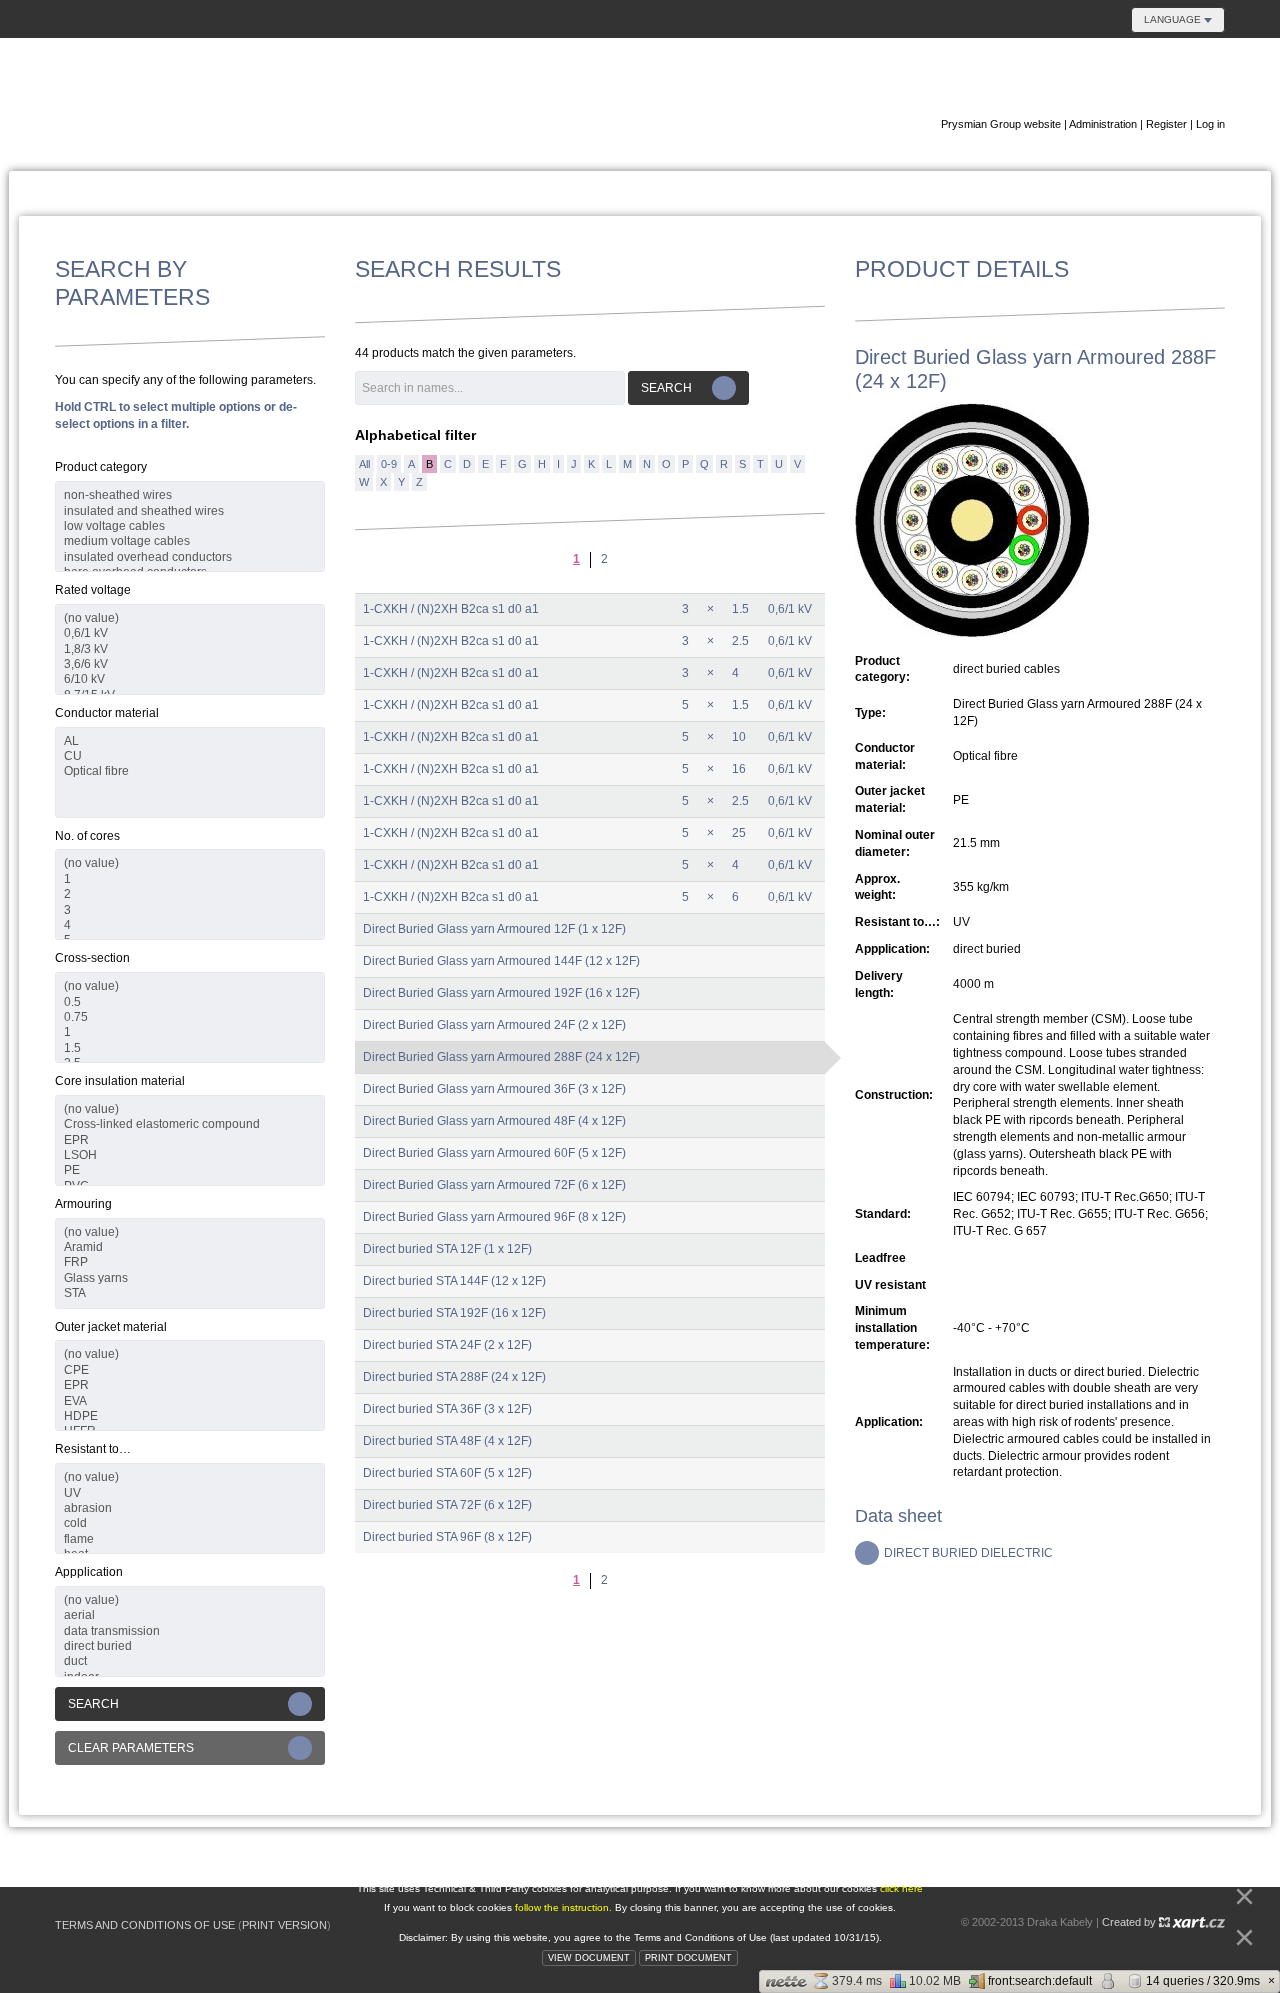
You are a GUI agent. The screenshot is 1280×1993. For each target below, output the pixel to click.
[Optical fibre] (190, 771)
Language (1174, 19)
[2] (190, 894)
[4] (190, 925)
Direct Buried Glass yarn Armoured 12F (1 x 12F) (494, 929)
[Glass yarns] (190, 1278)
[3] (190, 910)
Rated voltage (93, 590)
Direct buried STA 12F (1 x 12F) (447, 1249)
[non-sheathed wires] (190, 495)
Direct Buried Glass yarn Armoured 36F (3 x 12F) (494, 1089)
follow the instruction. (565, 1907)
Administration (1103, 124)
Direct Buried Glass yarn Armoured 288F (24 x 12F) (501, 1057)
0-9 (389, 464)
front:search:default (1040, 1981)
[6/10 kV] (190, 679)
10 (739, 737)
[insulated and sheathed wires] (190, 511)
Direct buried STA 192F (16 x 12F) (454, 1313)
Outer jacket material (111, 1327)
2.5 (740, 641)
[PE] (190, 1170)
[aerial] (190, 1615)
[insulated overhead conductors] (190, 557)
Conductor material (107, 713)
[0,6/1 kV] (190, 633)
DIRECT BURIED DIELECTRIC (968, 1553)
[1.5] (190, 1048)
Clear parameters (131, 1748)
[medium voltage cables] (190, 541)
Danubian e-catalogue (1104, 78)
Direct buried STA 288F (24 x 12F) (454, 1377)
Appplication (89, 1572)
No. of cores (87, 836)
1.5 (740, 609)
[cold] (190, 1523)
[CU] (190, 756)
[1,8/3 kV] (190, 649)
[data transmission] (190, 1631)
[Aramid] (190, 1247)
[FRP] (190, 1262)
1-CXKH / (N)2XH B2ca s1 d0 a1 (451, 609)
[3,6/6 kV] (190, 664)
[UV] (190, 1493)
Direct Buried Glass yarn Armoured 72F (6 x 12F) (494, 1185)
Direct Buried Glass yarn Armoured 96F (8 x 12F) (494, 1217)
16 (739, 769)
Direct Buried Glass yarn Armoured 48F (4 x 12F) (494, 1121)
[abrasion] (190, 1508)
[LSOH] (190, 1155)
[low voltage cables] (190, 526)
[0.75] (190, 1017)
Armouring (83, 1204)
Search (93, 1704)
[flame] (190, 1539)
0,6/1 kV (790, 609)
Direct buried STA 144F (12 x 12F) (454, 1281)
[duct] (190, 1661)
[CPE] (190, 1370)
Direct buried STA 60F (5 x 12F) (447, 1473)
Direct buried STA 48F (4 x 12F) (447, 1441)
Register (1166, 124)
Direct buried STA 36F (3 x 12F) (447, 1409)
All (364, 464)
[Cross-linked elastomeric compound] (190, 1124)
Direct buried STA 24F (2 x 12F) (447, 1345)
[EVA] (190, 1401)
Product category (101, 467)
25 (739, 833)
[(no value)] (190, 618)
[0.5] (190, 1002)
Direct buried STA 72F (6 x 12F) (447, 1505)
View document (589, 1958)
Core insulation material (120, 1081)
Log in (1210, 124)
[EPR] (190, 1140)
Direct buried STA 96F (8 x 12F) (447, 1537)
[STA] (190, 1293)
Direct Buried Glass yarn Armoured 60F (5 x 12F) (494, 1153)
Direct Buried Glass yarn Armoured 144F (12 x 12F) (501, 961)
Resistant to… (93, 1449)
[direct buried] (190, 1646)
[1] (190, 879)
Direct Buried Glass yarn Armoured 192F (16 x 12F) (501, 993)
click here (901, 1888)
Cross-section (92, 958)
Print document (688, 1958)
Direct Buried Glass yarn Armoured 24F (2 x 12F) (494, 1025)
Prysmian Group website (1001, 124)
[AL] (190, 741)
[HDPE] (190, 1416)
